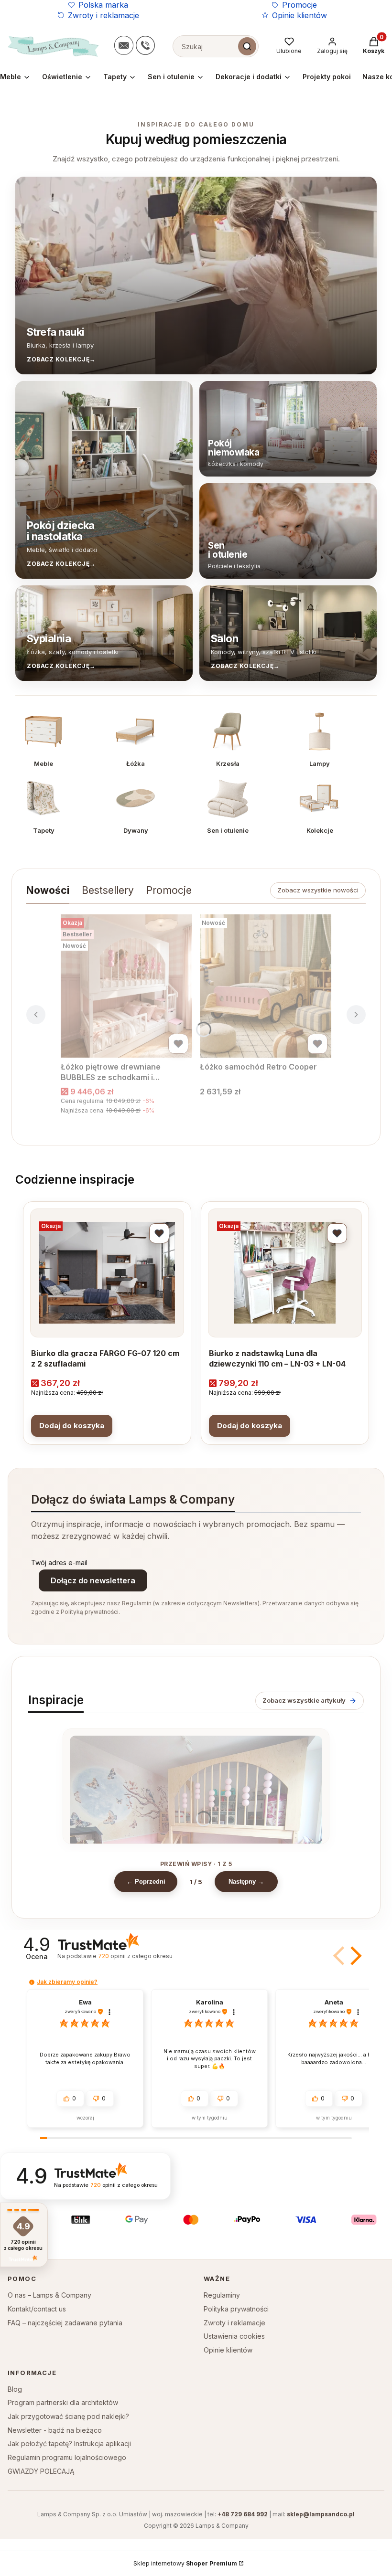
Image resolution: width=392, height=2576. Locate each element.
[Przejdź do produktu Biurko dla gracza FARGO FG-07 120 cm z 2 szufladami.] (107, 1273)
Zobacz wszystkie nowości (318, 890)
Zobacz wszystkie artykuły (304, 1700)
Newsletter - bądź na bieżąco (55, 2430)
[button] (354, 1956)
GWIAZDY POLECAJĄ (41, 2471)
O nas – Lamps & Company (49, 2295)
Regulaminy (222, 2295)
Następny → (246, 1882)
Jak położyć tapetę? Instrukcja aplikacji (69, 2443)
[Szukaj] (247, 46)
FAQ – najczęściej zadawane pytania (65, 2323)
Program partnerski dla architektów (63, 2402)
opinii (135, 1956)
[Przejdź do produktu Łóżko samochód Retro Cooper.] (266, 986)
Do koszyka (72, 1426)
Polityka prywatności (236, 2309)
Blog (15, 2389)
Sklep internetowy (185, 2563)
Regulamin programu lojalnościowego (67, 2457)
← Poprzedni (146, 1882)
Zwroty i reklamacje (103, 15)
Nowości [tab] (48, 890)
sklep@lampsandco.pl (321, 2514)
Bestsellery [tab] (108, 890)
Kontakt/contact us (37, 2309)
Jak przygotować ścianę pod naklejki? (68, 2416)
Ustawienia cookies (234, 2336)
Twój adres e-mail (59, 1563)
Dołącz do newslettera (93, 1580)
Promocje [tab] (169, 890)
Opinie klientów (299, 15)
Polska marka (103, 5)
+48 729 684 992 (243, 2514)
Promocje (299, 5)
